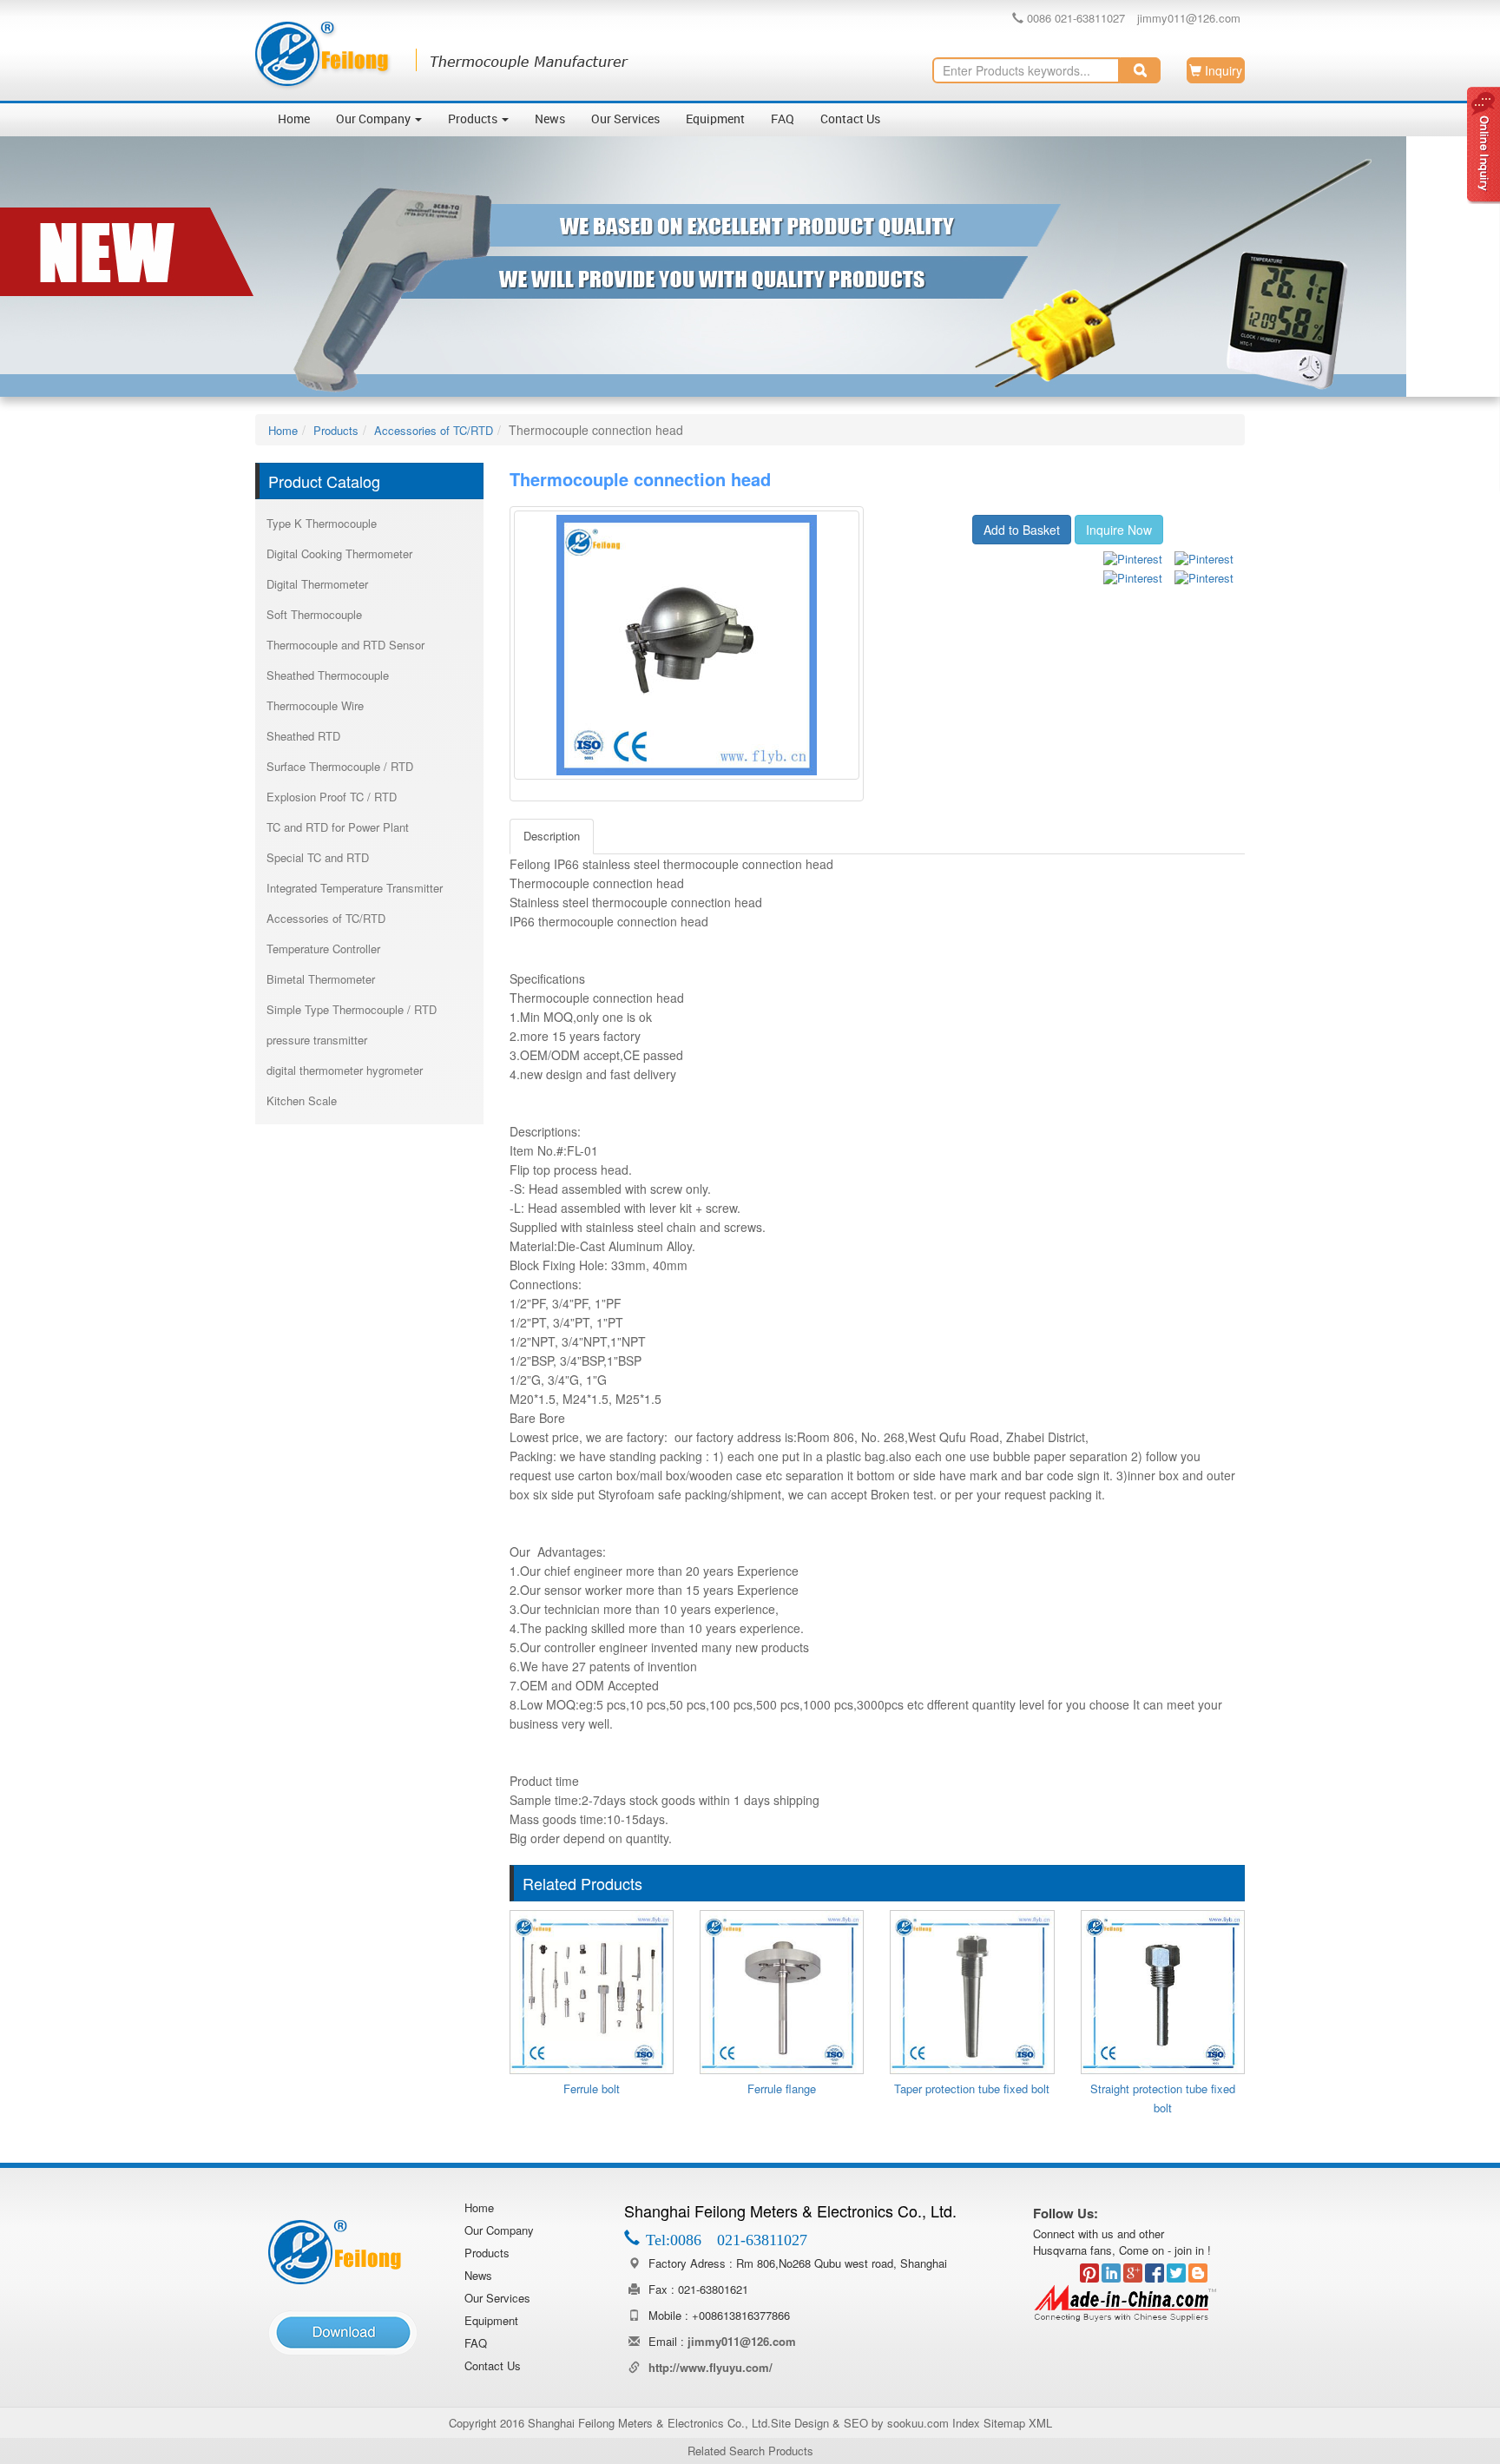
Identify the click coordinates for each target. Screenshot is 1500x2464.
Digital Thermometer (317, 584)
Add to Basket (1022, 530)
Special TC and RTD (318, 857)
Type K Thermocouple (322, 523)
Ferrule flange (782, 2088)
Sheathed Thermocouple (328, 675)
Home (294, 119)
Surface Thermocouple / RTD (340, 766)
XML (1040, 2423)
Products (474, 119)
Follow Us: (1066, 2213)
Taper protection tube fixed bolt (972, 2088)
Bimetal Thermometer (321, 979)
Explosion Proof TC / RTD (332, 797)
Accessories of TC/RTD (434, 430)
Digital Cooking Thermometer (339, 553)
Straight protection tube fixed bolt (1163, 2098)
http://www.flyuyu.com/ (711, 2367)
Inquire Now (1119, 530)
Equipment (715, 119)
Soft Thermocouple (314, 614)
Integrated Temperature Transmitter (355, 888)
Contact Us (850, 119)
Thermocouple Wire (315, 705)
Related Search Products (750, 2451)
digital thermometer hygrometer (345, 1070)
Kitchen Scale (302, 1100)
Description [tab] (552, 836)
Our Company (375, 119)
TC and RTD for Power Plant (338, 827)
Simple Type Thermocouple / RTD (352, 1009)
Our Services (625, 119)
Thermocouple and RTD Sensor (345, 645)
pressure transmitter (317, 1040)
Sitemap (1004, 2423)
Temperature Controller (323, 949)
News (550, 119)
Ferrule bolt (592, 2088)
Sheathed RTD (303, 736)
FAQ (783, 119)
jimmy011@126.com (1189, 18)
